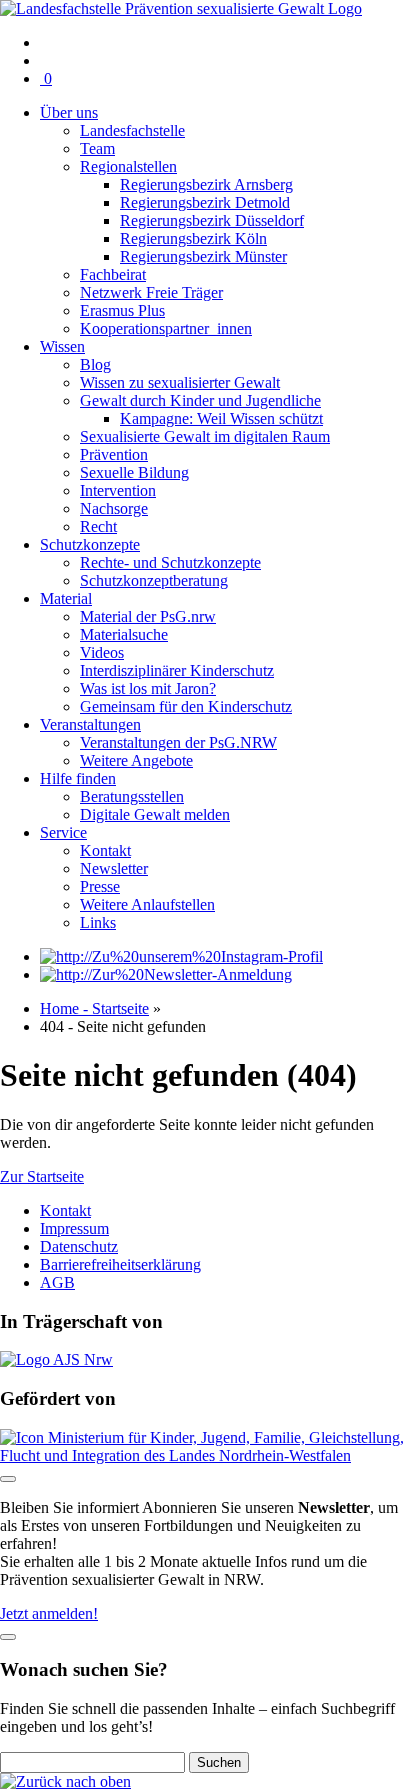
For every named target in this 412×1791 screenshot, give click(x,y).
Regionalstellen (128, 166)
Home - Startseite (94, 1008)
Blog (95, 364)
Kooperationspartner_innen (166, 328)
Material (66, 598)
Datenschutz (79, 1246)
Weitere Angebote (136, 760)
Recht (98, 526)
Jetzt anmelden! (49, 1613)
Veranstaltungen (90, 724)
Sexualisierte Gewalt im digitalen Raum (205, 436)
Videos (102, 652)
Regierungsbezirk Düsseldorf (212, 220)
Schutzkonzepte (90, 544)
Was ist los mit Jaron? (148, 688)
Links (98, 922)
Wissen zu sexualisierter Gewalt (180, 382)
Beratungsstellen (132, 796)
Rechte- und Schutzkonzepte (170, 562)
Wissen (62, 346)
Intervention (118, 490)
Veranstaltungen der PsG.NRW (178, 742)
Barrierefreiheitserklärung (120, 1264)
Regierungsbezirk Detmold (205, 202)
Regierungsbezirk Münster (203, 256)
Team (97, 148)
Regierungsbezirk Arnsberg (206, 184)
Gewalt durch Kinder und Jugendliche (200, 400)
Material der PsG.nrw (148, 616)
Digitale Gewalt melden (155, 814)
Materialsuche (124, 634)
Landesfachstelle (132, 130)
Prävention (114, 454)
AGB (57, 1282)
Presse (100, 886)
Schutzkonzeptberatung (154, 580)
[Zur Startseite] (181, 8)
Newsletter (114, 868)
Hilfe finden (78, 778)
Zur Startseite (42, 1176)
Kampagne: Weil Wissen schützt (221, 418)
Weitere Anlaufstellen (147, 904)
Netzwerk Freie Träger (151, 292)
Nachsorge (114, 508)
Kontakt (105, 850)
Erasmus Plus (122, 310)
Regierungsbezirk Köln (193, 238)
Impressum (74, 1228)
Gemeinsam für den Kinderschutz (186, 706)
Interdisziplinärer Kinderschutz (177, 670)
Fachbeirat (113, 274)
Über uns (69, 112)
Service (63, 832)
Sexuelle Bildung (134, 472)
